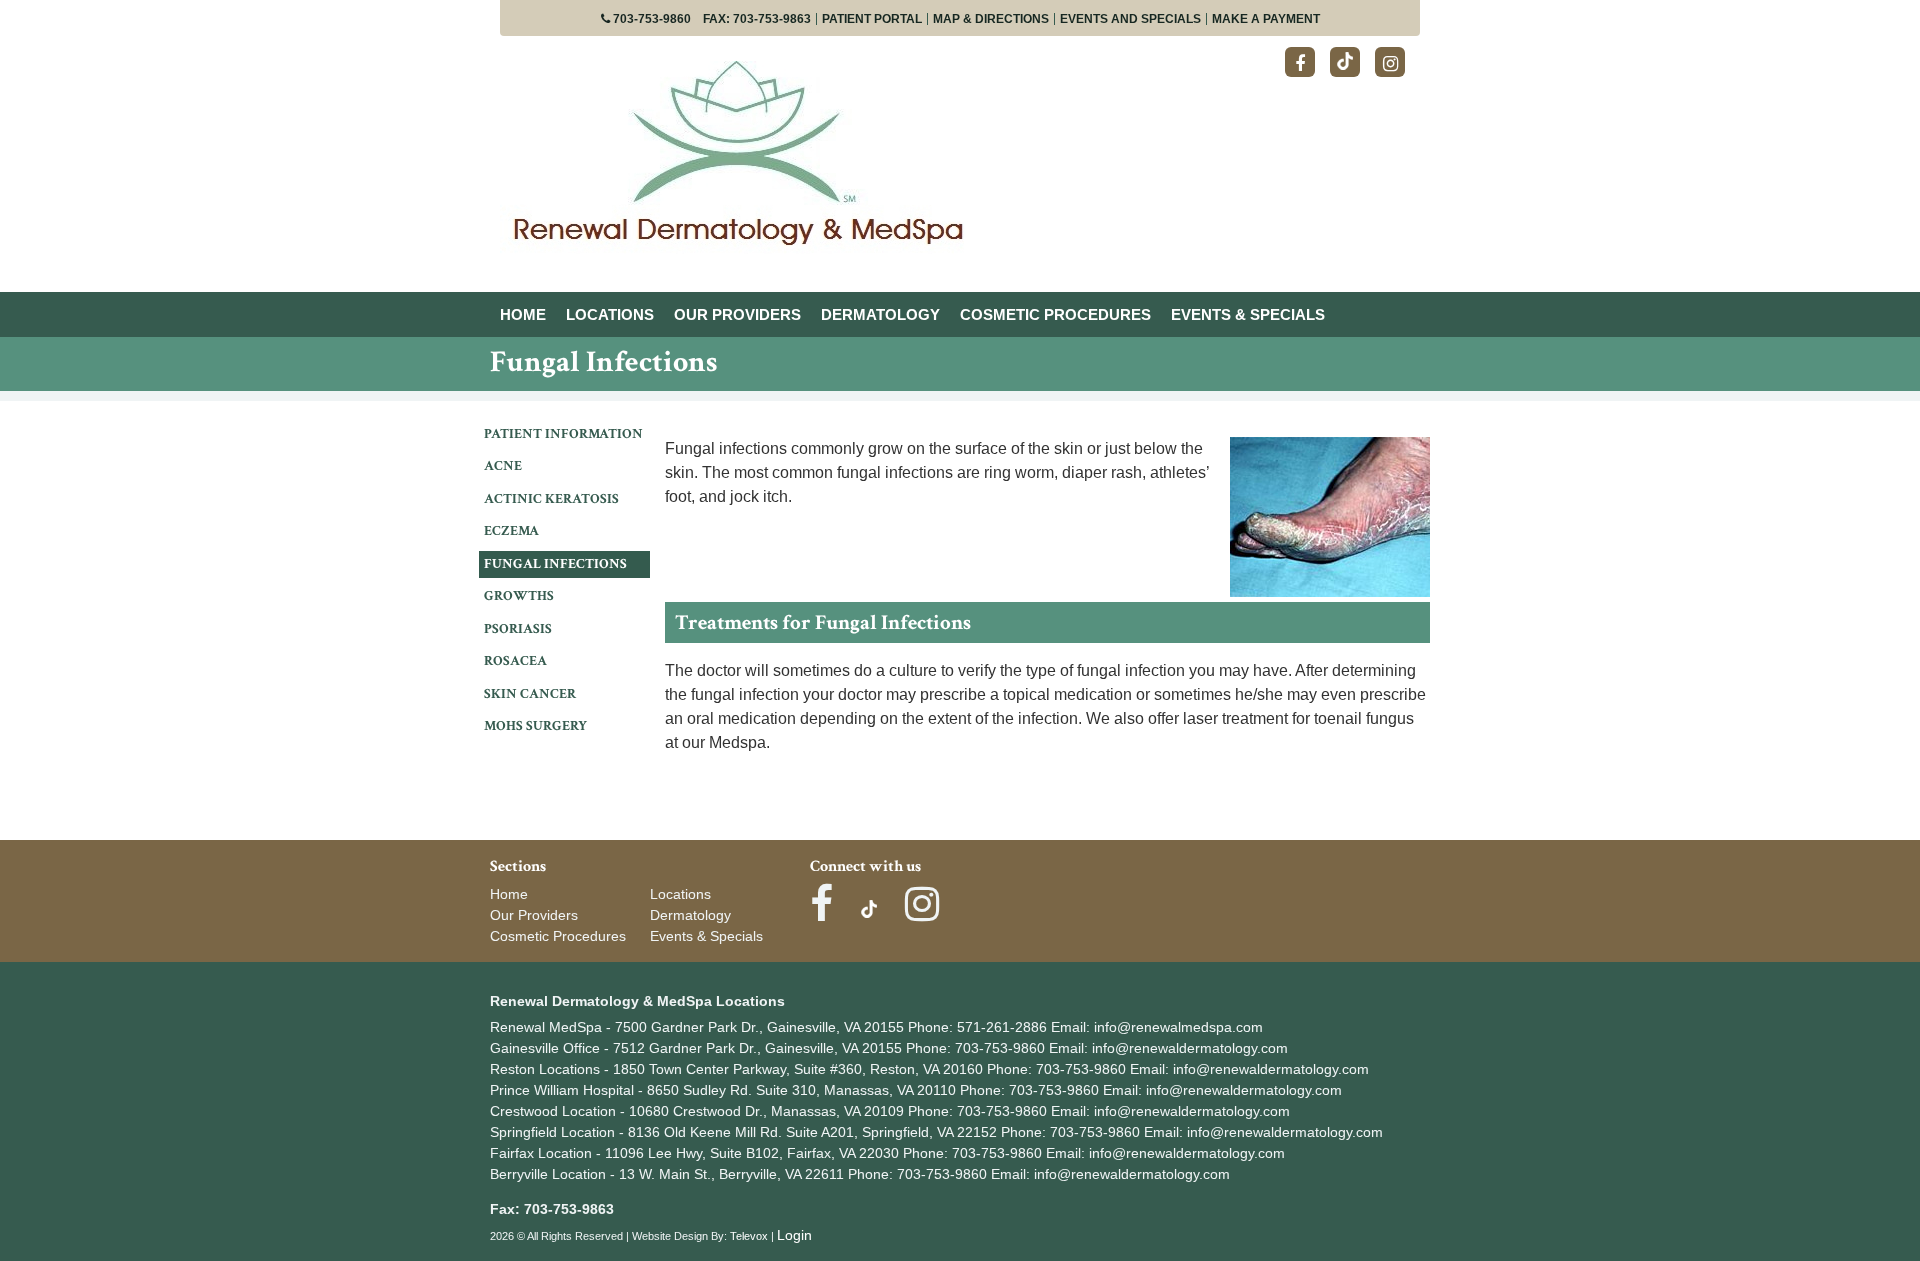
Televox (749, 1236)
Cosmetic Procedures (558, 936)
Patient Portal (872, 19)
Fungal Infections (555, 564)
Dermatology (690, 915)
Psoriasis (518, 629)
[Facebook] (1300, 62)
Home (509, 894)
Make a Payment (1266, 19)
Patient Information (563, 434)
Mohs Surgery (535, 726)
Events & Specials (706, 936)
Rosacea (515, 661)
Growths (519, 596)
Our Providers (534, 915)
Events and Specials (1130, 19)
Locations (680, 894)
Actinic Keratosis (551, 499)
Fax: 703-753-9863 (757, 19)
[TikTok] (1345, 62)
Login (794, 1235)
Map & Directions (991, 19)
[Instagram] (1390, 62)
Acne (503, 466)
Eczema (511, 531)
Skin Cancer (530, 694)
